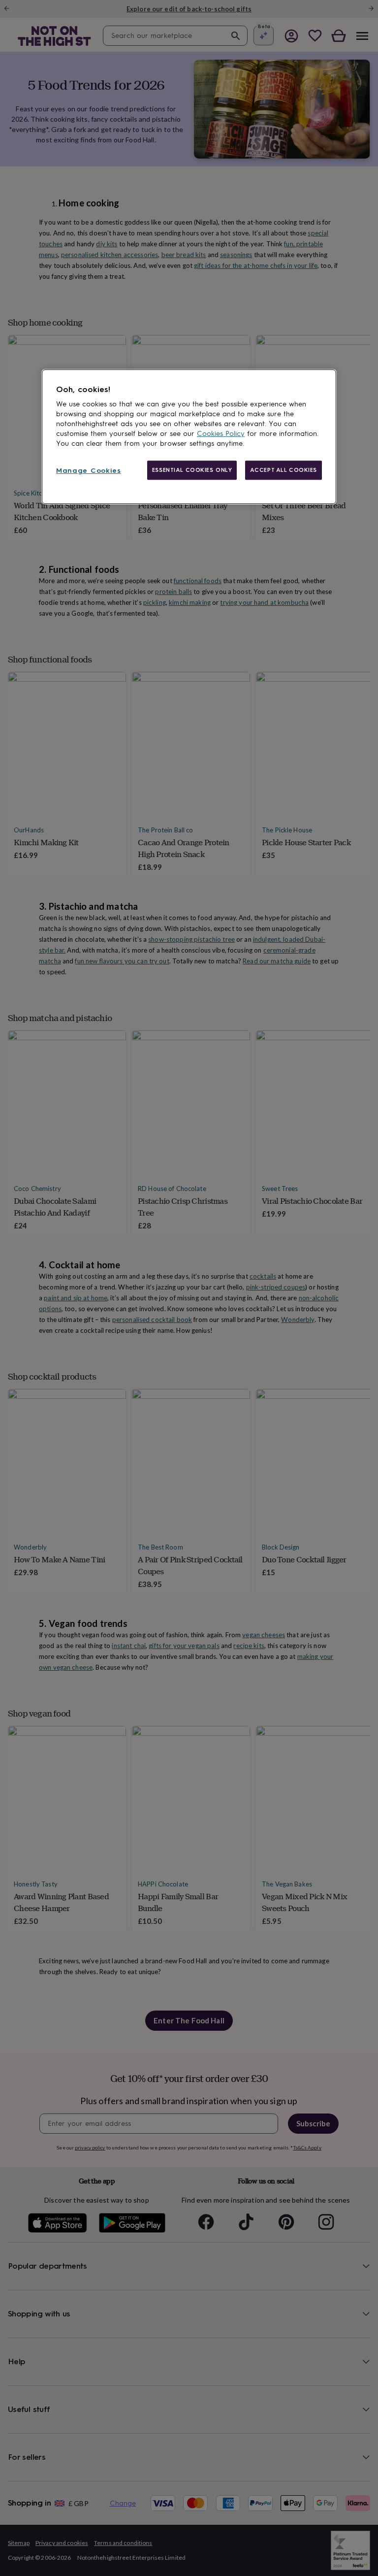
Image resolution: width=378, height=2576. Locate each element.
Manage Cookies (89, 471)
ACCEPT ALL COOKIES (283, 470)
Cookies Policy (221, 434)
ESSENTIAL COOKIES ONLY (192, 470)
